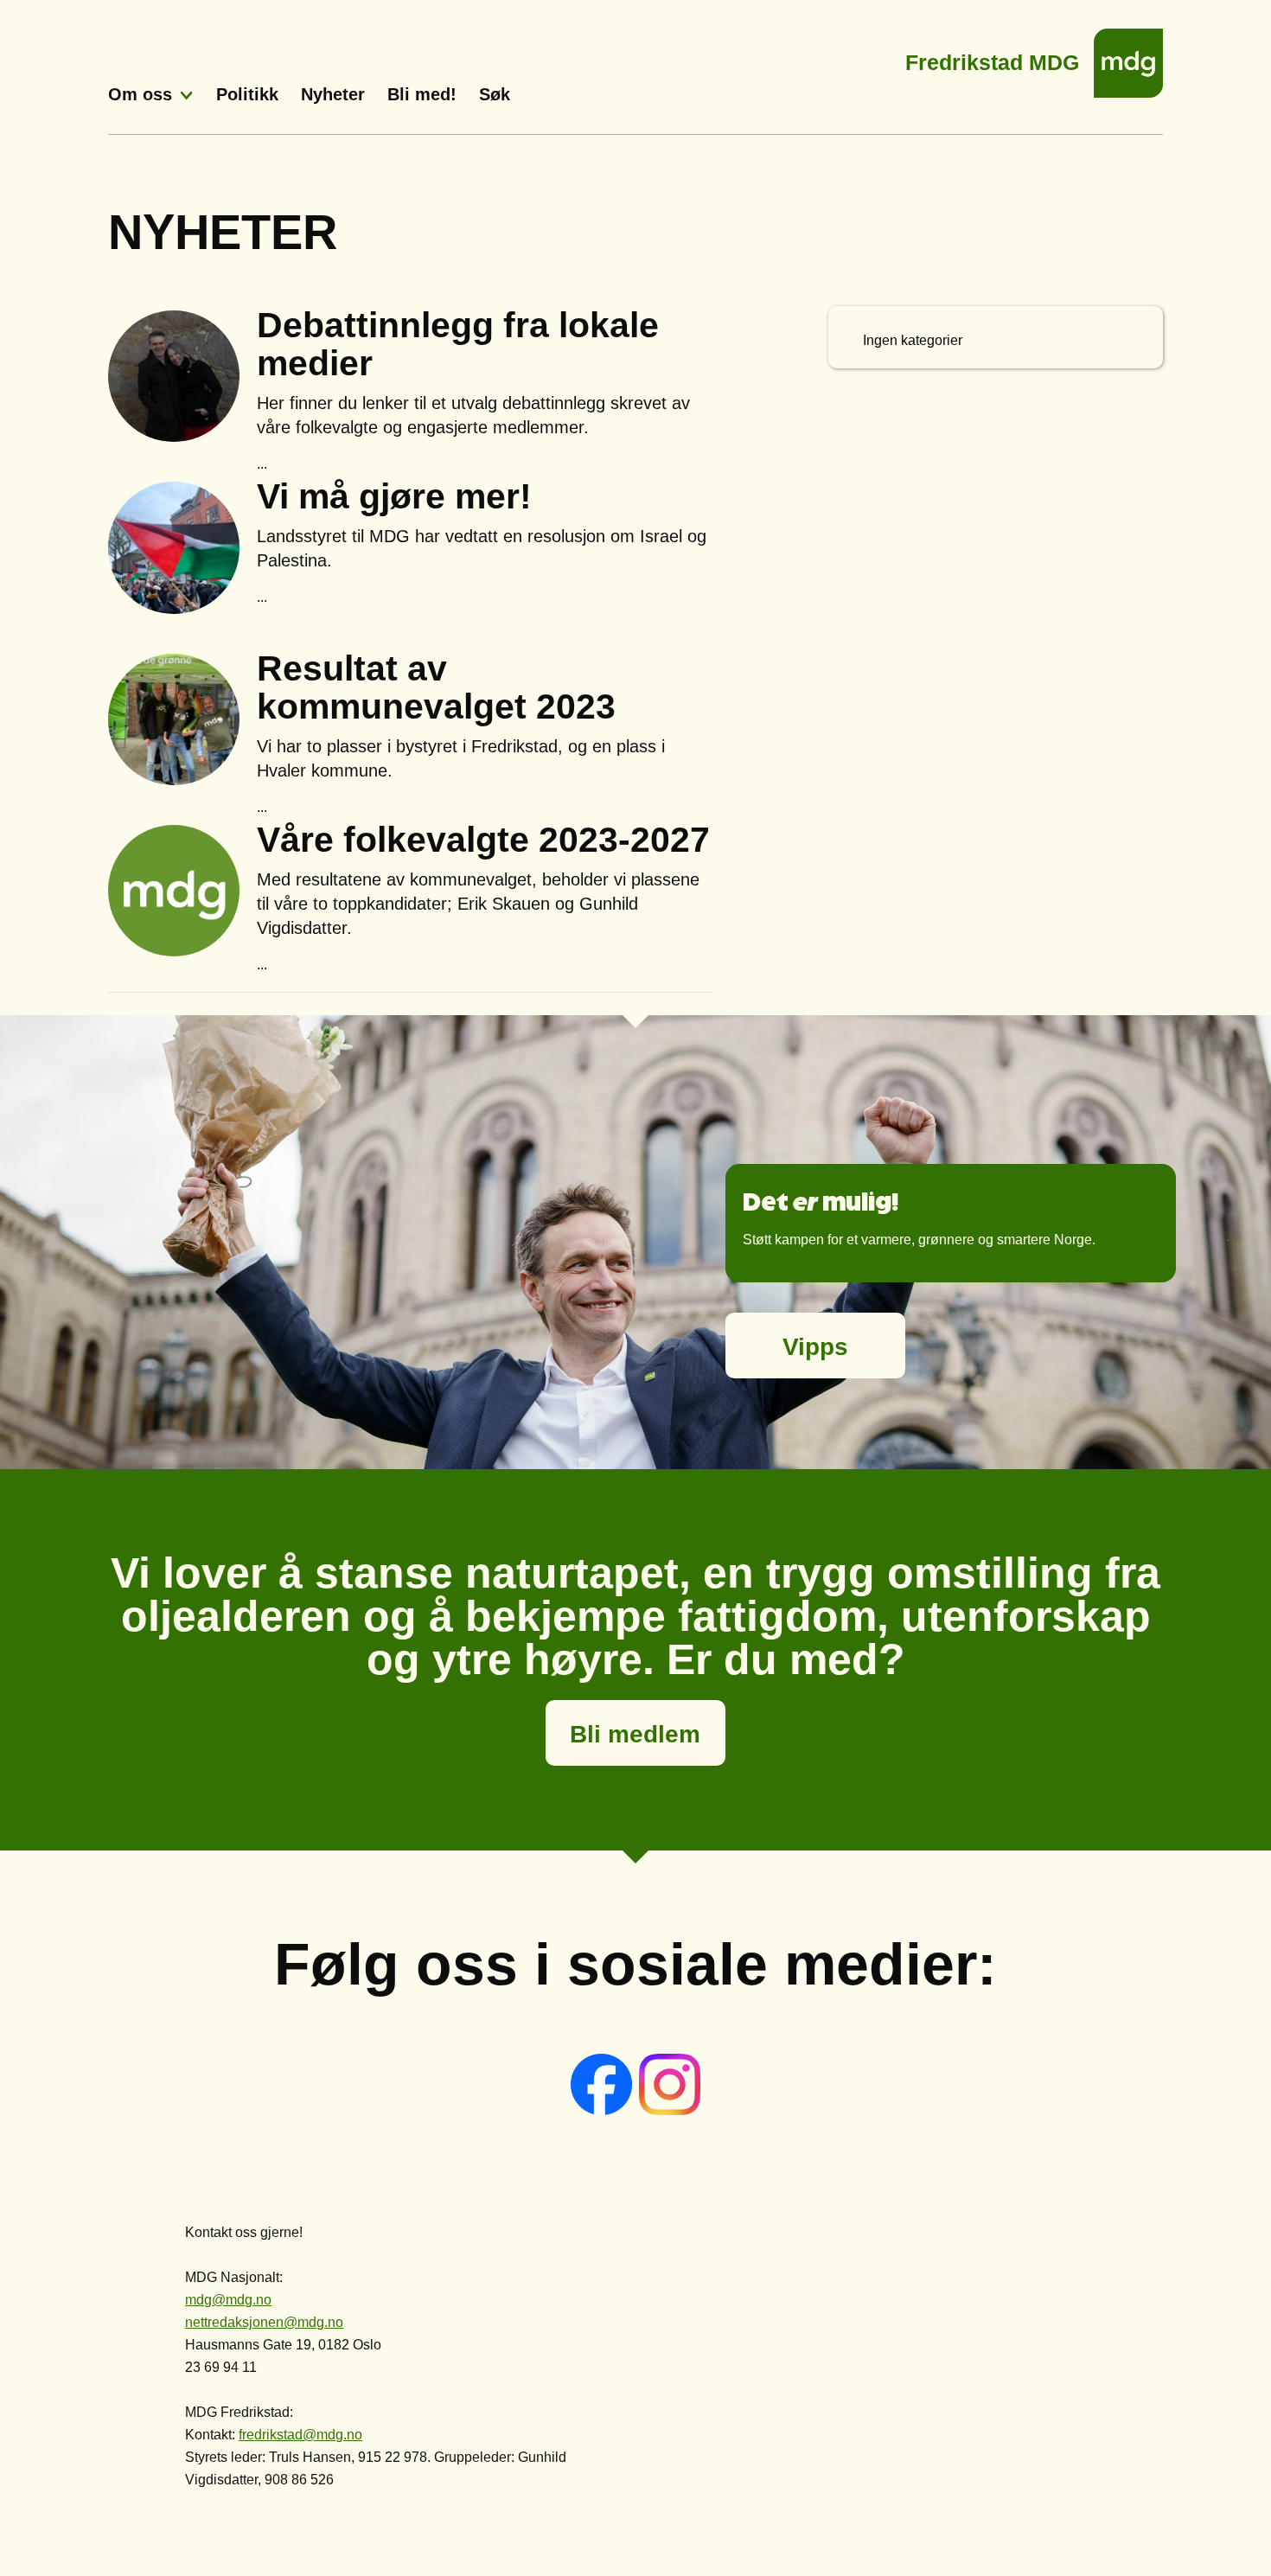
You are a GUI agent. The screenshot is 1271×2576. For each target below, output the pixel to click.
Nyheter (333, 94)
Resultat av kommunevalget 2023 (436, 687)
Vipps (815, 1347)
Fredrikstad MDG (992, 58)
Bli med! (422, 94)
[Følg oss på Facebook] (603, 2110)
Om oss (140, 94)
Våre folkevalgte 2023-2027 (483, 840)
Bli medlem (635, 1734)
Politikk (247, 94)
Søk (495, 94)
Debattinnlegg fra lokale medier (458, 344)
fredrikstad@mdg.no (300, 2435)
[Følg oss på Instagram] (670, 2110)
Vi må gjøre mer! (394, 496)
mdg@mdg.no (228, 2300)
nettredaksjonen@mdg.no (264, 2322)
